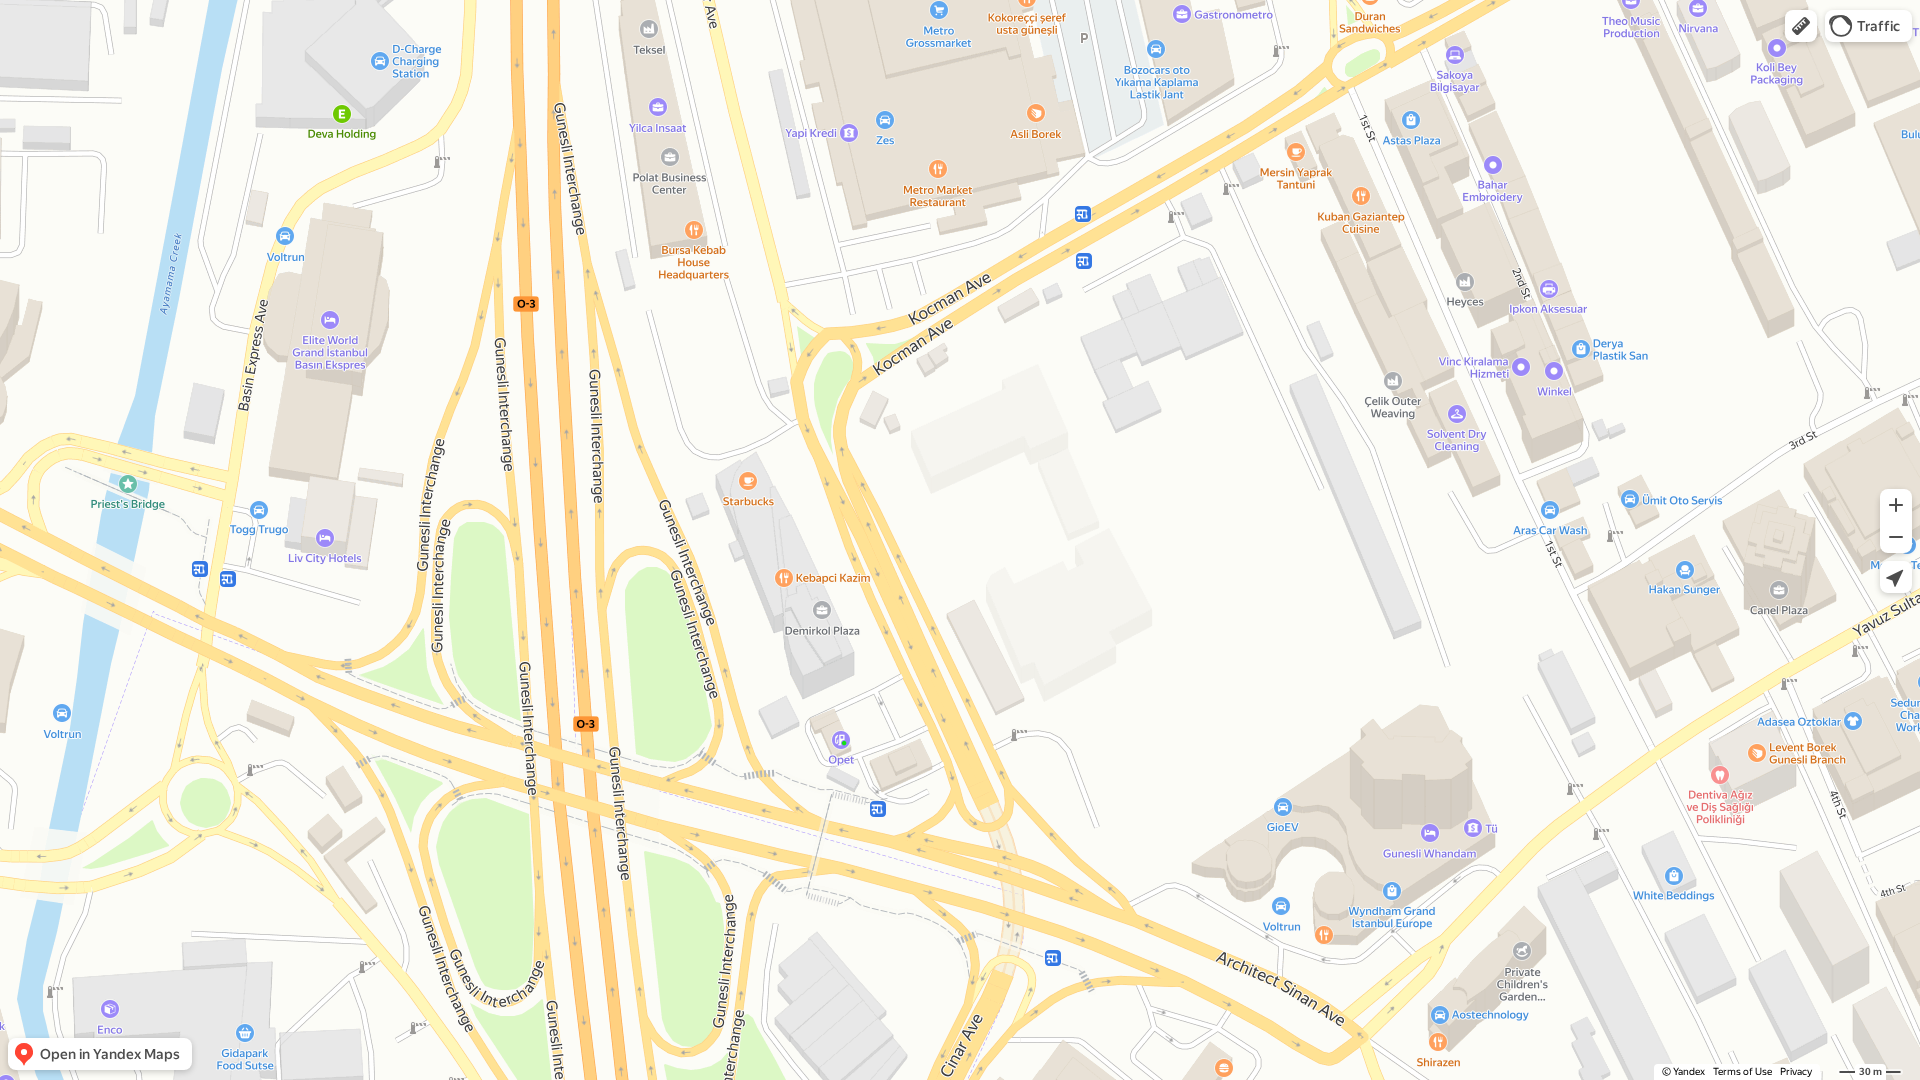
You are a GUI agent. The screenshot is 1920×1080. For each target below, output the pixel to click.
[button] (1801, 26)
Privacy (1796, 1071)
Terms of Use (1742, 1071)
